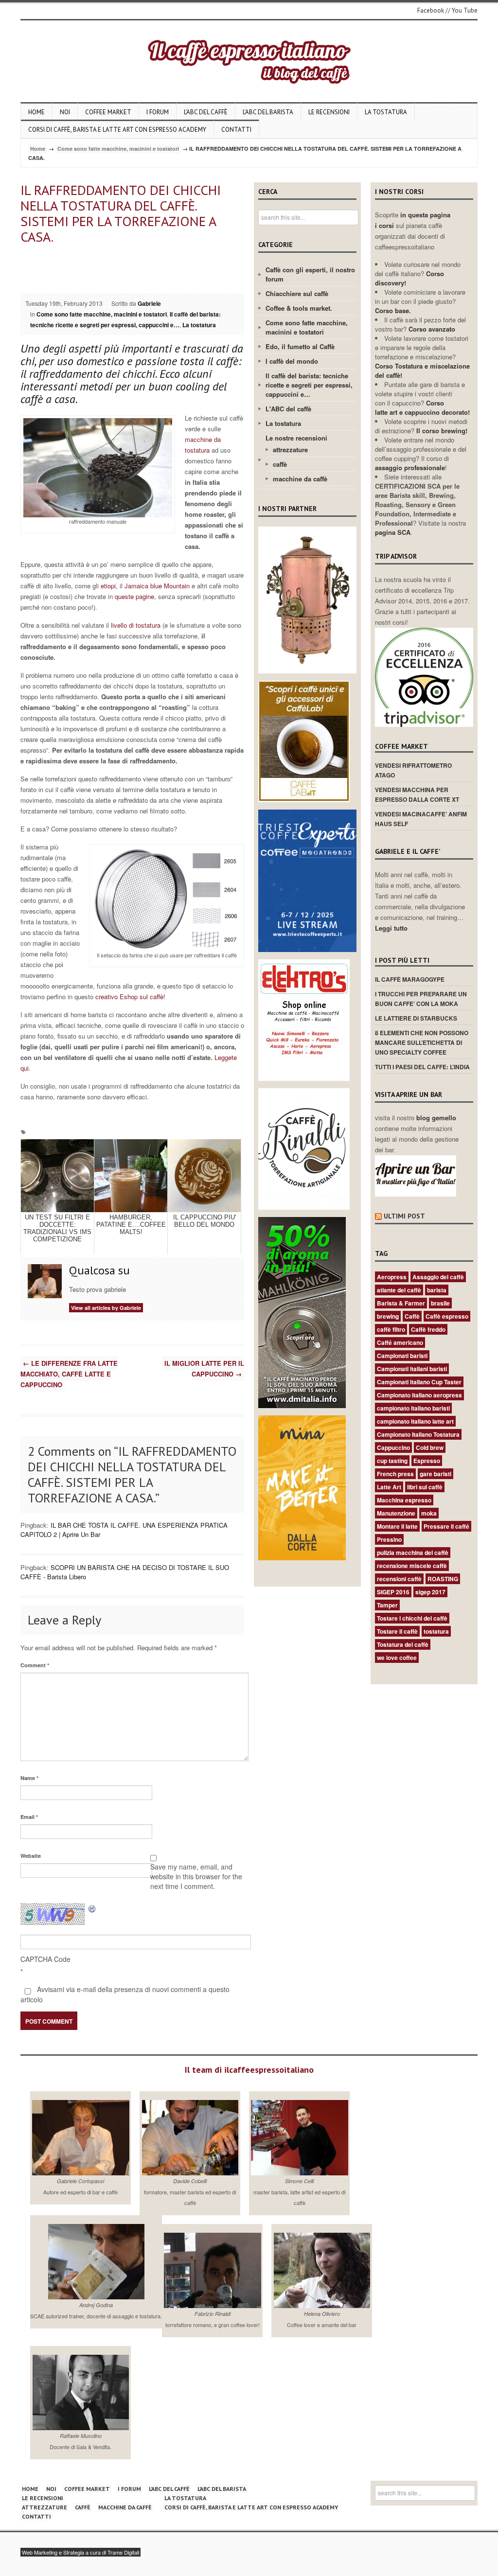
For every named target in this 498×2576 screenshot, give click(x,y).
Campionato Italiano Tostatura (418, 1434)
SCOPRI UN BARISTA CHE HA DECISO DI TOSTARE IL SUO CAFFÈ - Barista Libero (125, 1572)
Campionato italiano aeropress (419, 1395)
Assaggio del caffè (438, 1277)
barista (437, 1290)
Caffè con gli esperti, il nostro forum (310, 274)
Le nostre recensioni (296, 438)
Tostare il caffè (397, 1631)
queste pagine (134, 596)
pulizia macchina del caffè (413, 1553)
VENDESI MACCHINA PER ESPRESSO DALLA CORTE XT (417, 794)
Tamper (387, 1605)
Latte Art (389, 1487)
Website (31, 1856)
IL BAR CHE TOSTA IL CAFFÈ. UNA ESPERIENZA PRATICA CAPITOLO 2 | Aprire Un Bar (124, 1530)
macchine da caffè (300, 479)
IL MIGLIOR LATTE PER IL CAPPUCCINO (204, 1368)
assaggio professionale (410, 468)
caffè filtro (391, 1329)
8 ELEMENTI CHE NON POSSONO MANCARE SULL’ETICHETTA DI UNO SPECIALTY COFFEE (422, 1042)
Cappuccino (393, 1447)
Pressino (389, 1539)
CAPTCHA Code (45, 1959)
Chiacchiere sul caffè (297, 293)
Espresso (427, 1461)
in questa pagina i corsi (413, 220)
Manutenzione (396, 1513)
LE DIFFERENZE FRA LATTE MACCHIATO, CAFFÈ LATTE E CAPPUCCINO (69, 1374)
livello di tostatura (136, 625)
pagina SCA (393, 532)
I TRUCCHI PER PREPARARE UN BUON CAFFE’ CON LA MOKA (421, 999)
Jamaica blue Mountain (157, 586)
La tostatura (386, 112)
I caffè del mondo (292, 361)
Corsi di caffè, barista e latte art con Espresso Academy (117, 130)
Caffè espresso (447, 1316)
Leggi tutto (391, 928)
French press (395, 1474)
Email (29, 1817)
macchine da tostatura (203, 445)
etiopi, (109, 586)
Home (36, 112)
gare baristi (436, 1474)
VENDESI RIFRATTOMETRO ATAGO (413, 770)
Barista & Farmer (401, 1303)
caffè (280, 464)
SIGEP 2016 (393, 1592)
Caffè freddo (428, 1329)
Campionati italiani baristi (412, 1369)
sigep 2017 (430, 1592)
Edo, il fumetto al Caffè (300, 346)
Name (29, 1778)
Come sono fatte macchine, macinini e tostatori (118, 149)
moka (429, 1513)
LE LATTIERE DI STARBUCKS (416, 1018)
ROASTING (443, 1579)
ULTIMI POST (404, 1216)
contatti (236, 130)
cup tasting (392, 1461)
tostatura (436, 1631)
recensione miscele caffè (412, 1566)
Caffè (412, 1316)
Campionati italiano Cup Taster (419, 1382)
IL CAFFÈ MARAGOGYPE (410, 979)
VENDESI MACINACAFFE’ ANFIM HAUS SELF (421, 819)
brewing (388, 1316)
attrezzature (290, 450)
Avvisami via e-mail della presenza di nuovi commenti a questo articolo (125, 1994)
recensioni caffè (399, 1579)
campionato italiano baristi (413, 1408)
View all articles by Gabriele (106, 1308)
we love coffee (397, 1658)
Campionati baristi (402, 1356)
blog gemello (436, 1118)
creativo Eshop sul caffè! (129, 997)
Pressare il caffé (446, 1526)
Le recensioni (329, 112)
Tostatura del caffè (403, 1644)
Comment (35, 1665)
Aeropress (392, 1277)
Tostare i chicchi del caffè (412, 1618)
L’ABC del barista (268, 112)
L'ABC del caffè (288, 409)
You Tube (465, 10)
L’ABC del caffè (206, 112)
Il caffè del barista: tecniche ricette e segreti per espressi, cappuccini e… (125, 319)
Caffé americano (400, 1342)
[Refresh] (92, 1908)
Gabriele (149, 303)
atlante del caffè (399, 1290)
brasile (440, 1303)
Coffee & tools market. (299, 308)
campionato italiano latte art (415, 1421)
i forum (158, 112)
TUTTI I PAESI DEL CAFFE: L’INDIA (422, 1067)
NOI (65, 112)
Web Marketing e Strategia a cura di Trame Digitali (80, 2552)
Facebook (431, 10)
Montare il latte (397, 1526)
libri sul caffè (425, 1487)
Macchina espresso (404, 1500)
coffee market (108, 112)
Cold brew (430, 1447)
